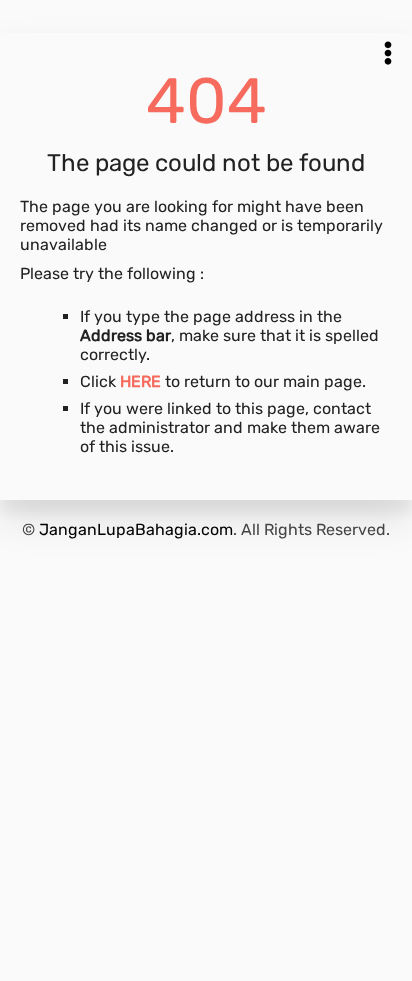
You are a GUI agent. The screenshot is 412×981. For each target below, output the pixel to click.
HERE (140, 381)
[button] (388, 53)
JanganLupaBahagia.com (136, 529)
